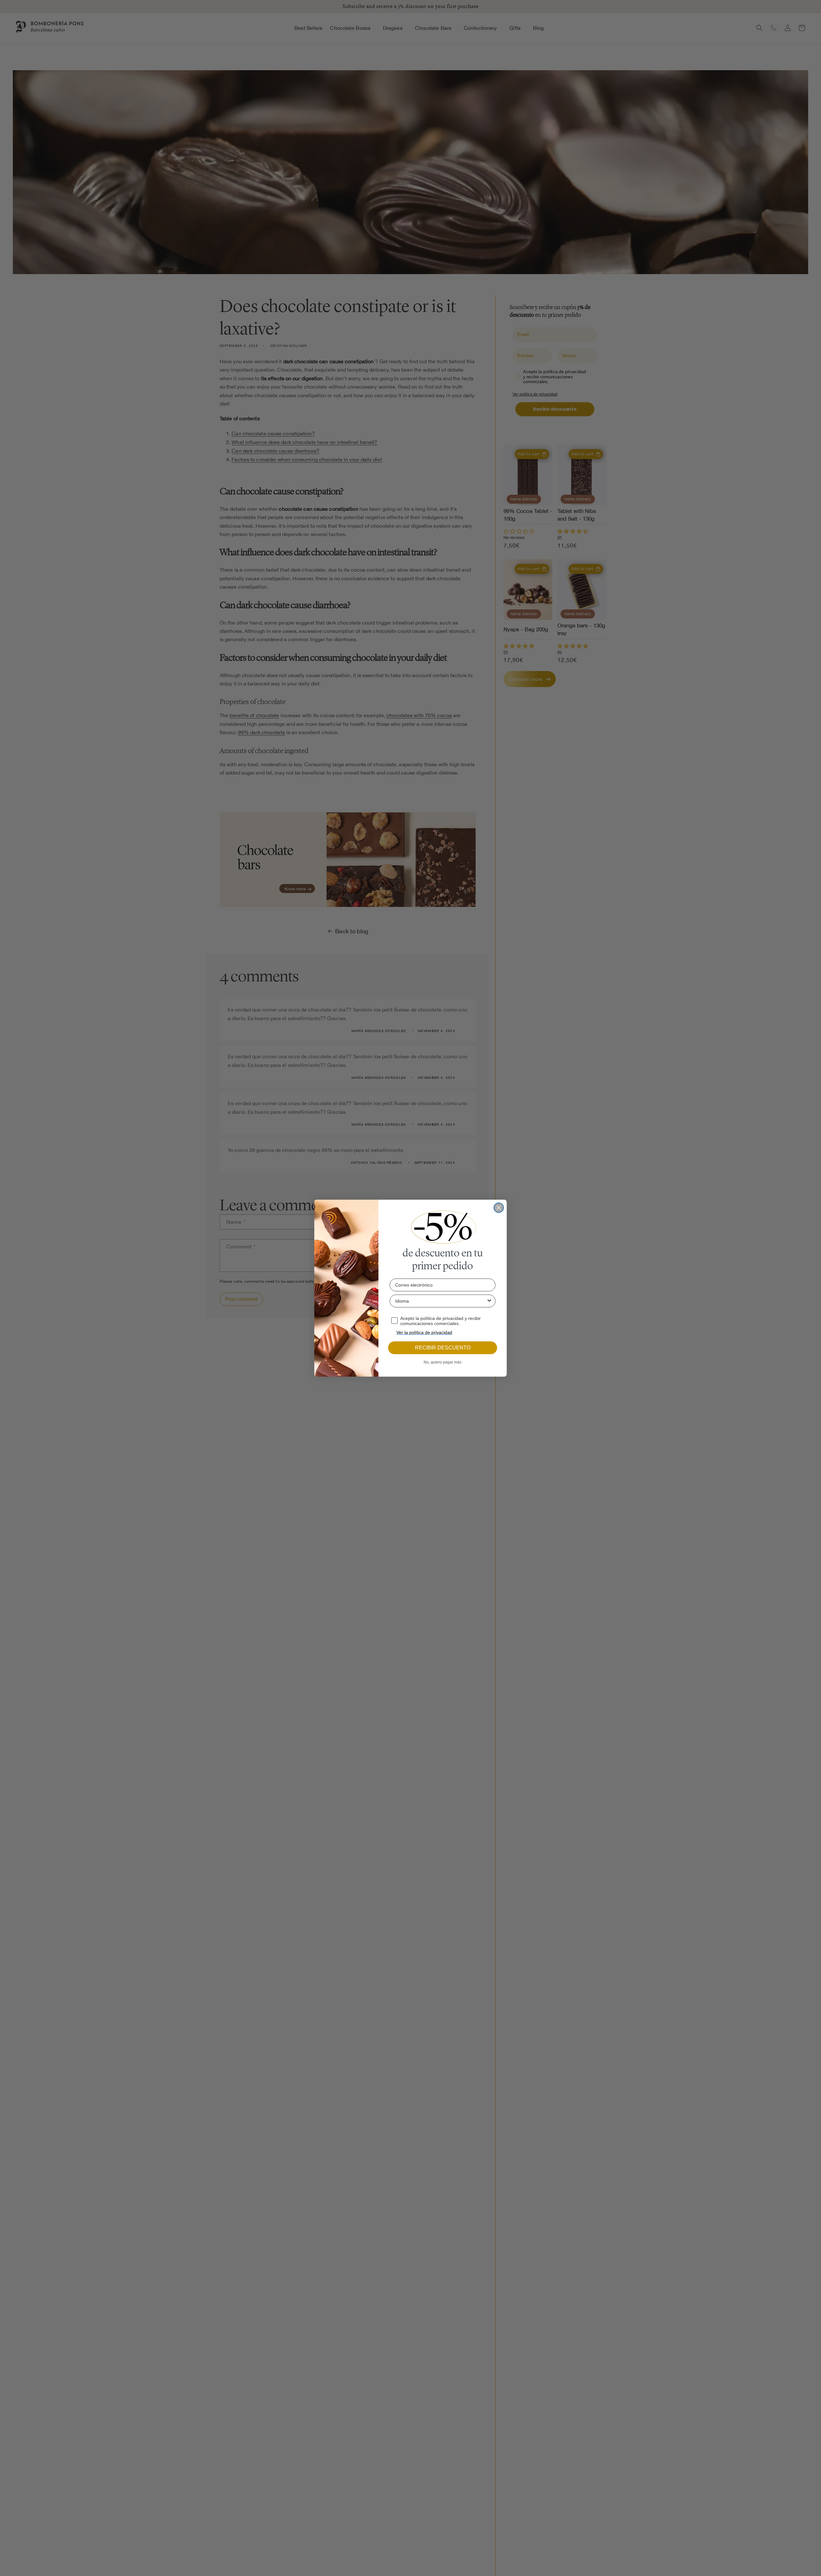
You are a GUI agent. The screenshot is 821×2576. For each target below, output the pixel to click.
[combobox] (441, 1301)
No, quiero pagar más (443, 1362)
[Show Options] (489, 1301)
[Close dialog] (499, 1208)
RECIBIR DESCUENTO (443, 1348)
